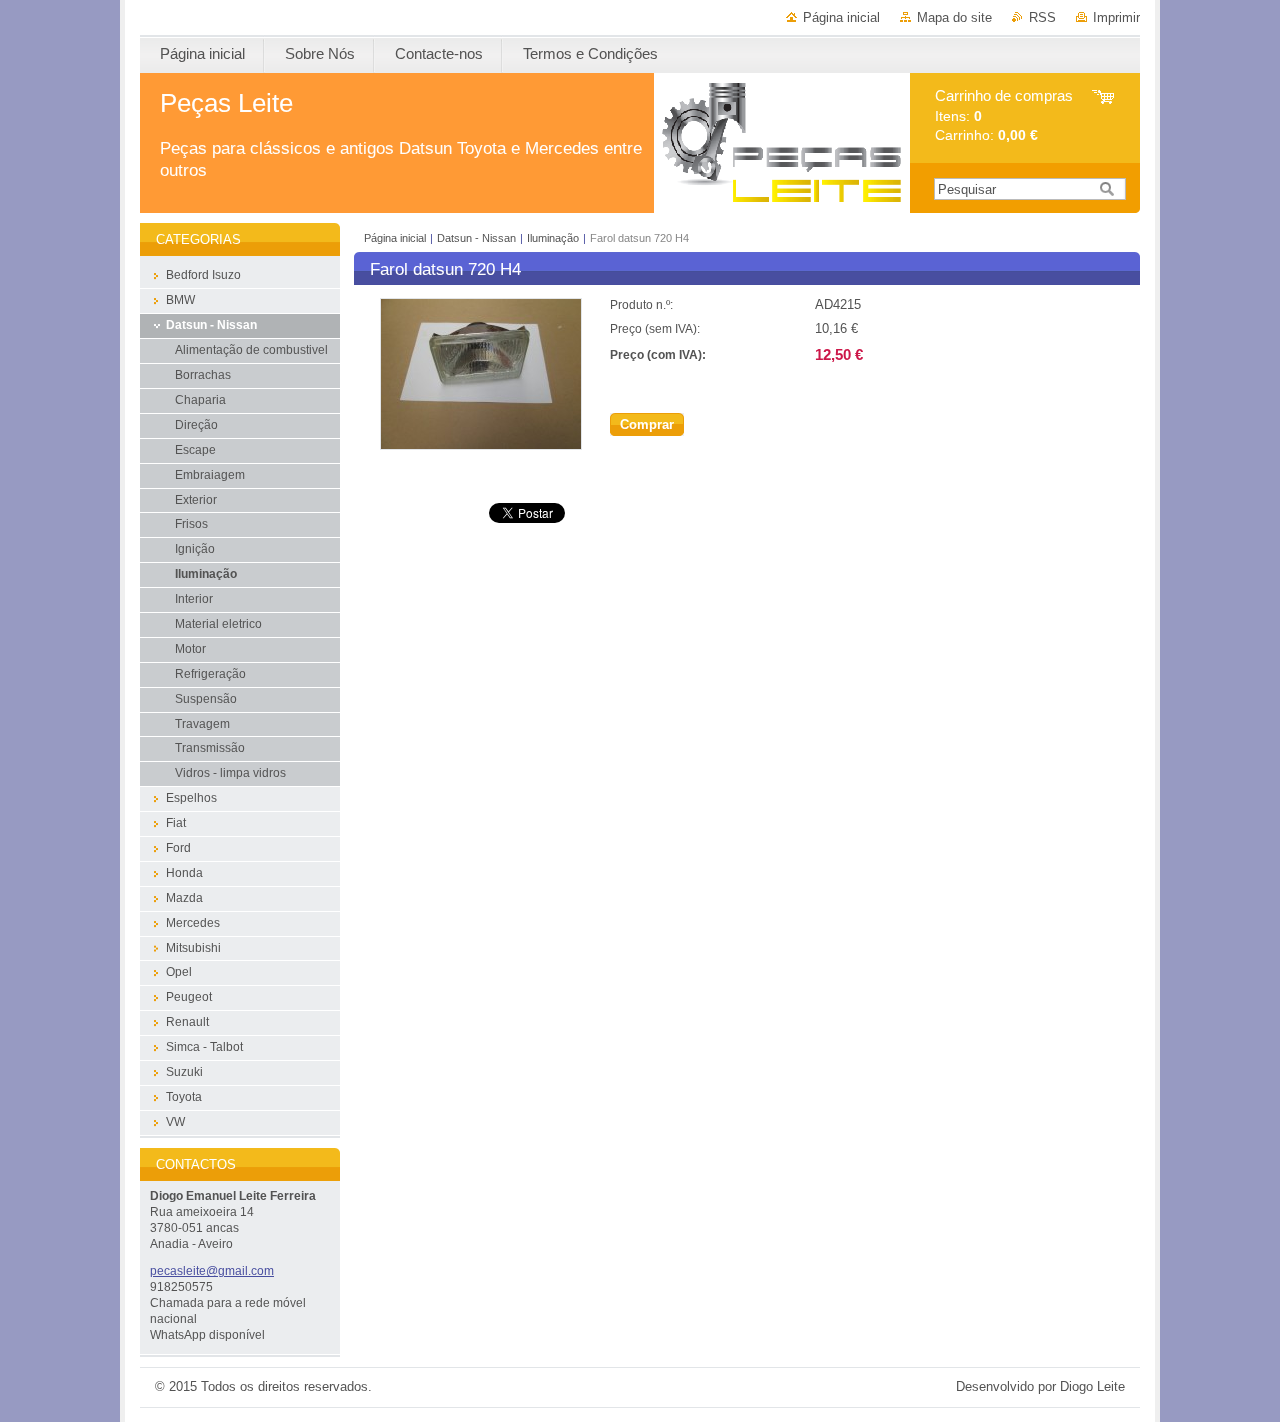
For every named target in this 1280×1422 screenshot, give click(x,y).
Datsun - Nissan (476, 238)
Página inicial (841, 17)
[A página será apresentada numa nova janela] (481, 445)
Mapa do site (954, 17)
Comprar (647, 424)
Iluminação (553, 238)
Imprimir (1116, 17)
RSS (1042, 17)
